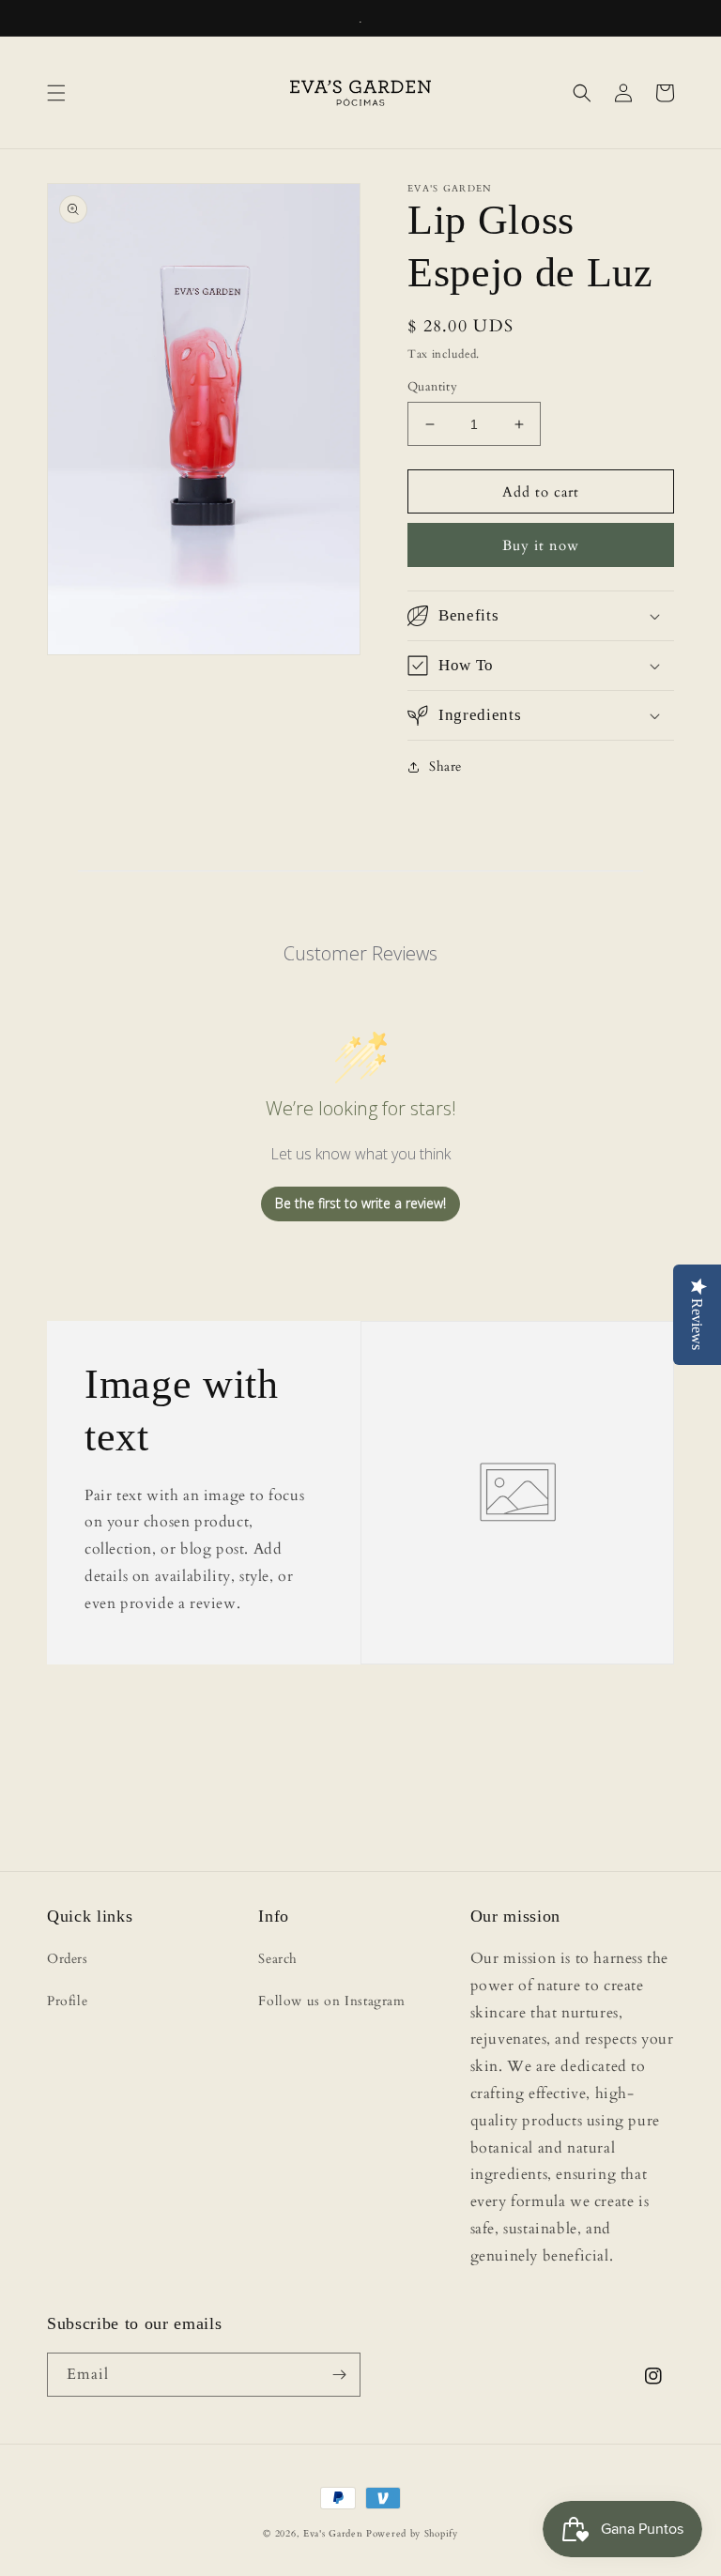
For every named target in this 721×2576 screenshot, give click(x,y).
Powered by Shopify (412, 2534)
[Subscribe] (339, 2375)
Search (278, 1959)
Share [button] (445, 767)
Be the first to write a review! (360, 1203)
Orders (68, 1959)
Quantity (432, 387)
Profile (67, 2001)
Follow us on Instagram (331, 2001)
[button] (56, 93)
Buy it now (541, 545)
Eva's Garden (333, 2534)
